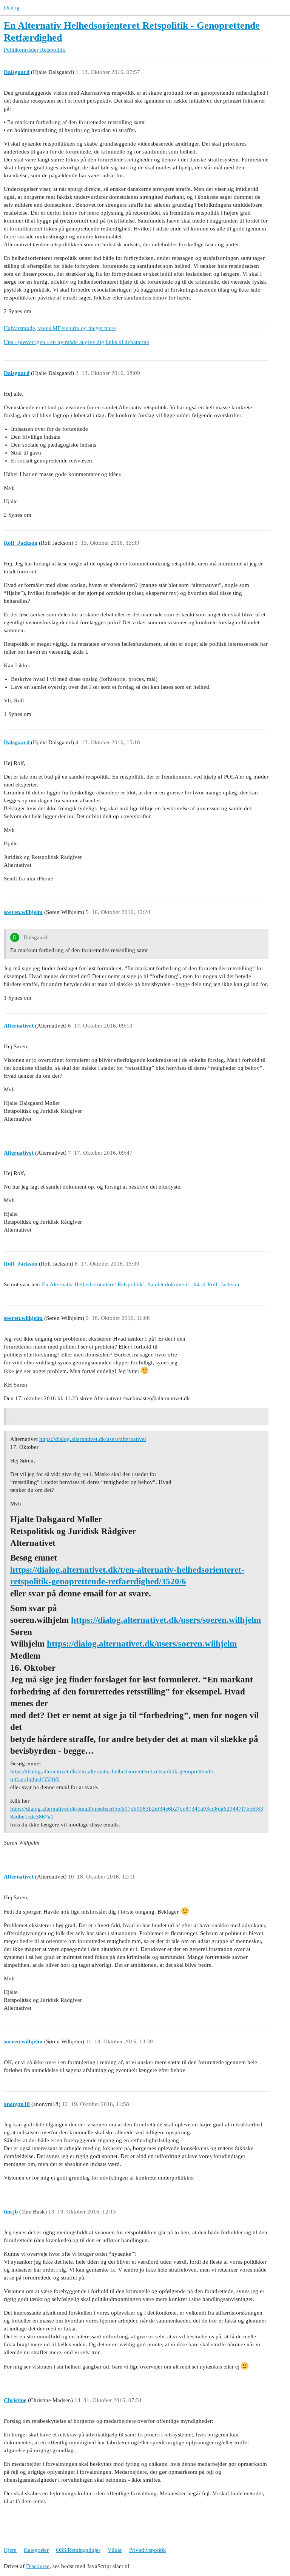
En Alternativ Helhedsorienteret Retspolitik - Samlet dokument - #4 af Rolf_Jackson (141, 1284)
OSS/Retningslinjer (78, 2550)
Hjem (10, 2550)
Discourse (38, 2566)
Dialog (12, 8)
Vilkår (115, 2550)
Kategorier (36, 2550)
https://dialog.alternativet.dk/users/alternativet (93, 1439)
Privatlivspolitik (148, 2550)
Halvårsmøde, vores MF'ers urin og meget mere (60, 328)
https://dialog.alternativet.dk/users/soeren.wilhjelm (166, 1620)
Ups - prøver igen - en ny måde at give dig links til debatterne (76, 342)
